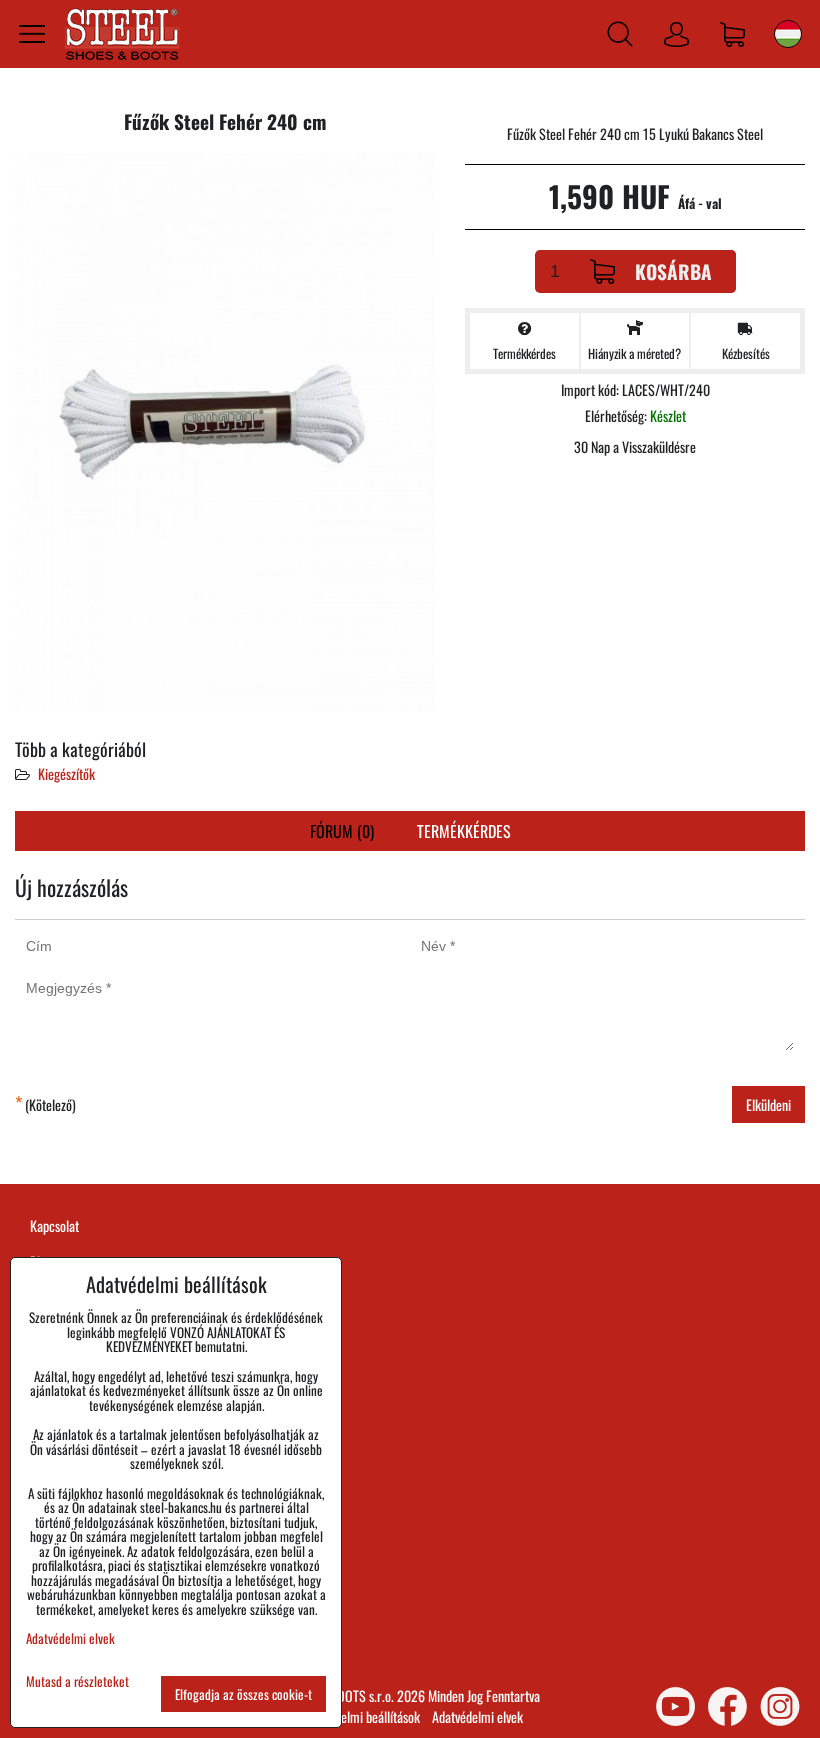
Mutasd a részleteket (77, 1681)
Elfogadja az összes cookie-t (243, 1694)
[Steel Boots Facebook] (727, 1706)
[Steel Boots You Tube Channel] (675, 1706)
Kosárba (673, 271)
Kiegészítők (66, 773)
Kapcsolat (54, 1225)
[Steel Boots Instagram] (780, 1706)
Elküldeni (768, 1104)
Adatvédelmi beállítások (360, 1716)
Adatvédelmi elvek (477, 1716)
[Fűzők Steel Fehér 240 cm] (225, 434)
